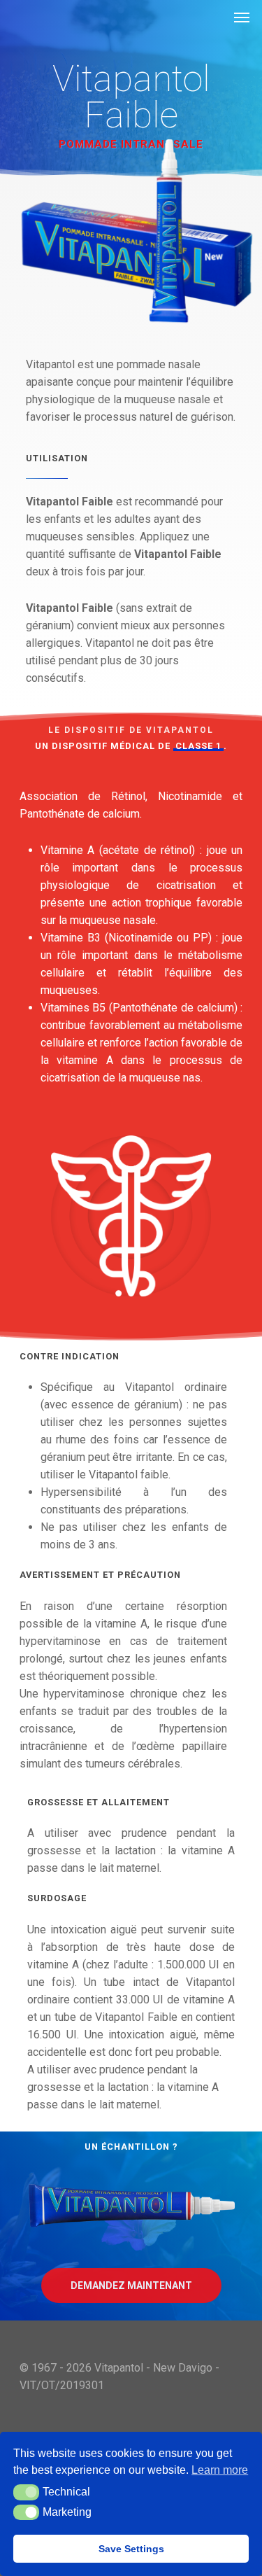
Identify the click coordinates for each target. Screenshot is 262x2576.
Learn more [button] (220, 2470)
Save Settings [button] (131, 2549)
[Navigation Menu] (242, 17)
